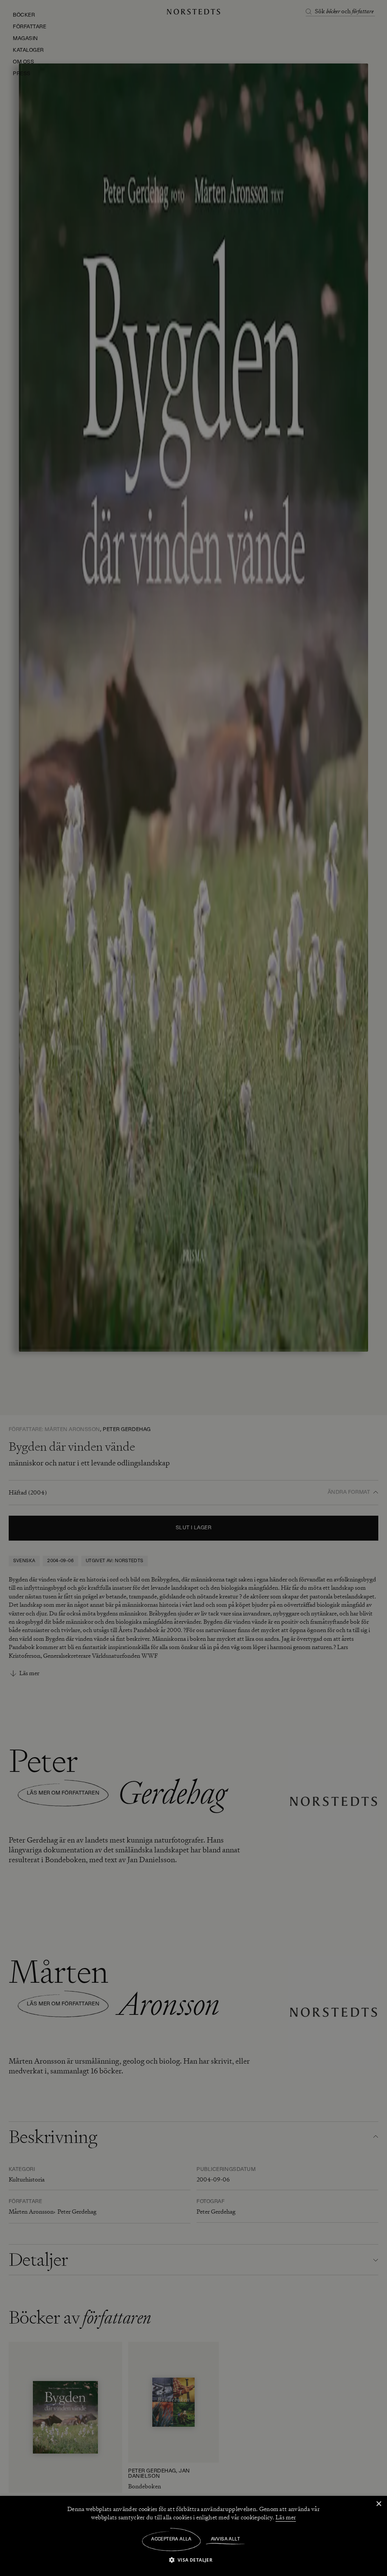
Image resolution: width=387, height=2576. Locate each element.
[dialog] (193, 1288)
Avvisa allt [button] (225, 2539)
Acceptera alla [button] (171, 2539)
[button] (194, 2560)
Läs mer (286, 2517)
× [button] (378, 2504)
